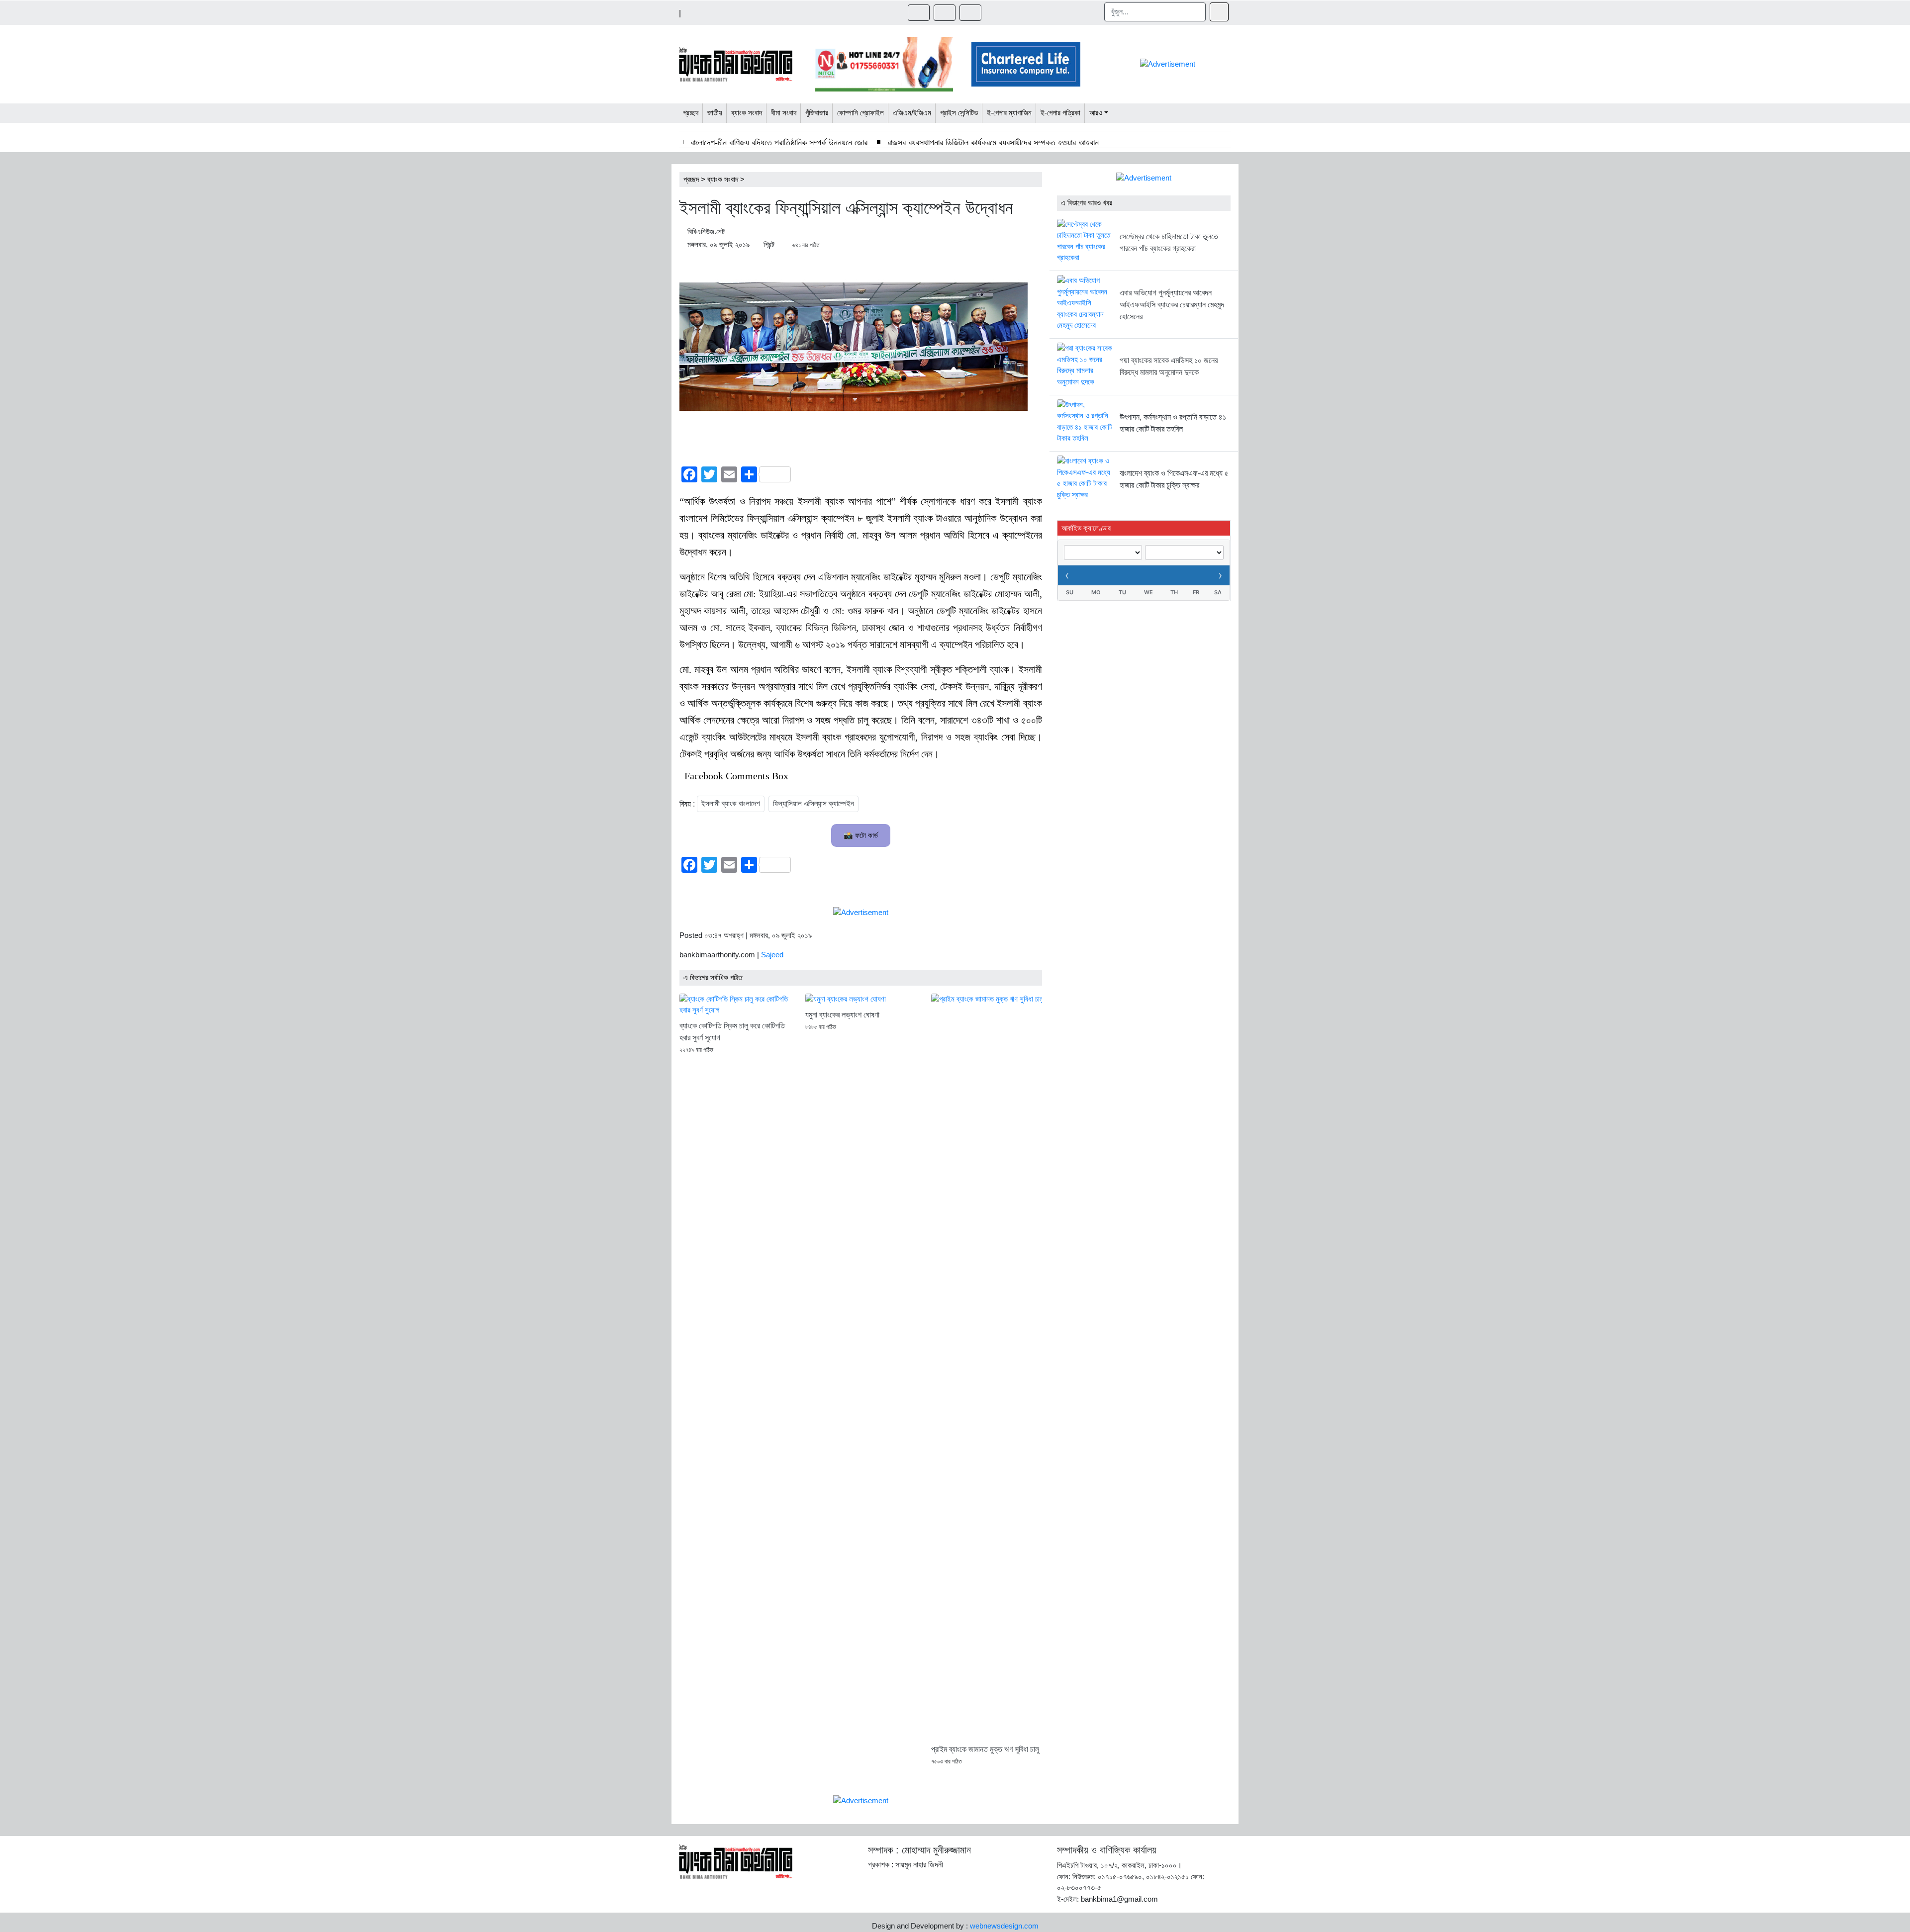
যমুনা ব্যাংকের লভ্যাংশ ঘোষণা (842, 1015)
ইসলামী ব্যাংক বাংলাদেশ (731, 803)
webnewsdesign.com (1004, 1926)
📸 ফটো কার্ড (861, 835)
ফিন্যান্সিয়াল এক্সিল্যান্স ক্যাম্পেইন (813, 803)
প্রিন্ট (769, 244)
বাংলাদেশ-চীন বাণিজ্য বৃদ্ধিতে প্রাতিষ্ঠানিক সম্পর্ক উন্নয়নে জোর (779, 143)
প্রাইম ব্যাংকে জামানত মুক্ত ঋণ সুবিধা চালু (985, 1749)
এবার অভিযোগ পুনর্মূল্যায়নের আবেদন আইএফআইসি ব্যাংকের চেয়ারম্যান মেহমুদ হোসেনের (1172, 305)
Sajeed (772, 955)
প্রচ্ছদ (691, 179)
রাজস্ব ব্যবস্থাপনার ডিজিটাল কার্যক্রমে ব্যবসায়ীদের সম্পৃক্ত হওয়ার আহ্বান (993, 143)
